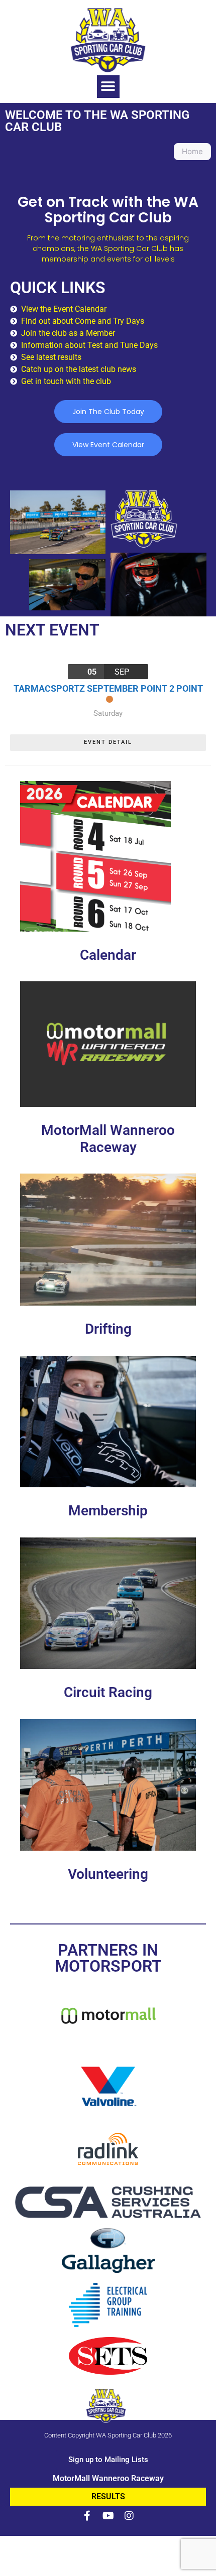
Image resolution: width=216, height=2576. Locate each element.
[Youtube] (108, 2516)
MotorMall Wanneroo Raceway (108, 1139)
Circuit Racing (108, 1692)
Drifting (108, 1329)
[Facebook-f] (87, 2516)
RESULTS (108, 2496)
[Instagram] (129, 2516)
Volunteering (108, 1874)
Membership (108, 1511)
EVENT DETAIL (108, 742)
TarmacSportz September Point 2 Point (108, 688)
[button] (108, 87)
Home (192, 151)
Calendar (108, 955)
